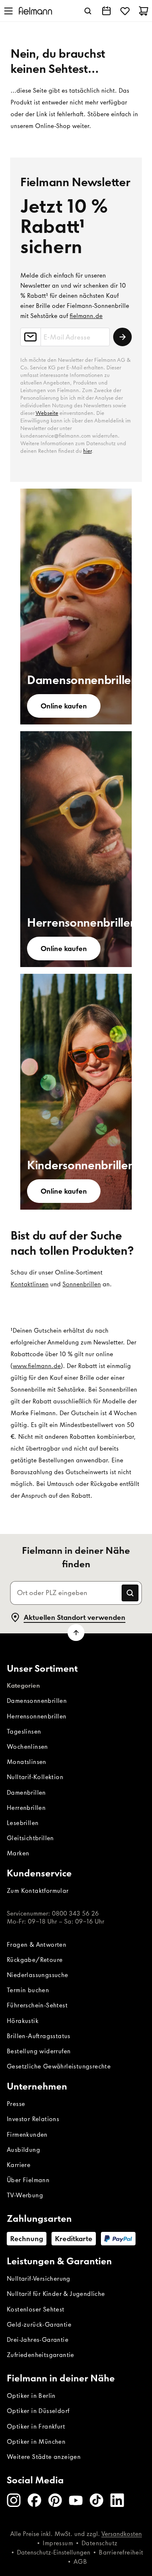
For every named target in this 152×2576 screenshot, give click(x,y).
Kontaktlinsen (30, 1284)
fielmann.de (86, 316)
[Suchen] (88, 11)
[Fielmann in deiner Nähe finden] (106, 11)
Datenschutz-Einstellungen (54, 2552)
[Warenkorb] (144, 11)
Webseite (47, 413)
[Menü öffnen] (8, 11)
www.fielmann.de (37, 1366)
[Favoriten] (125, 11)
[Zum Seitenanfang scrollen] (76, 1633)
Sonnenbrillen (82, 1284)
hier (87, 451)
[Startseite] (35, 11)
